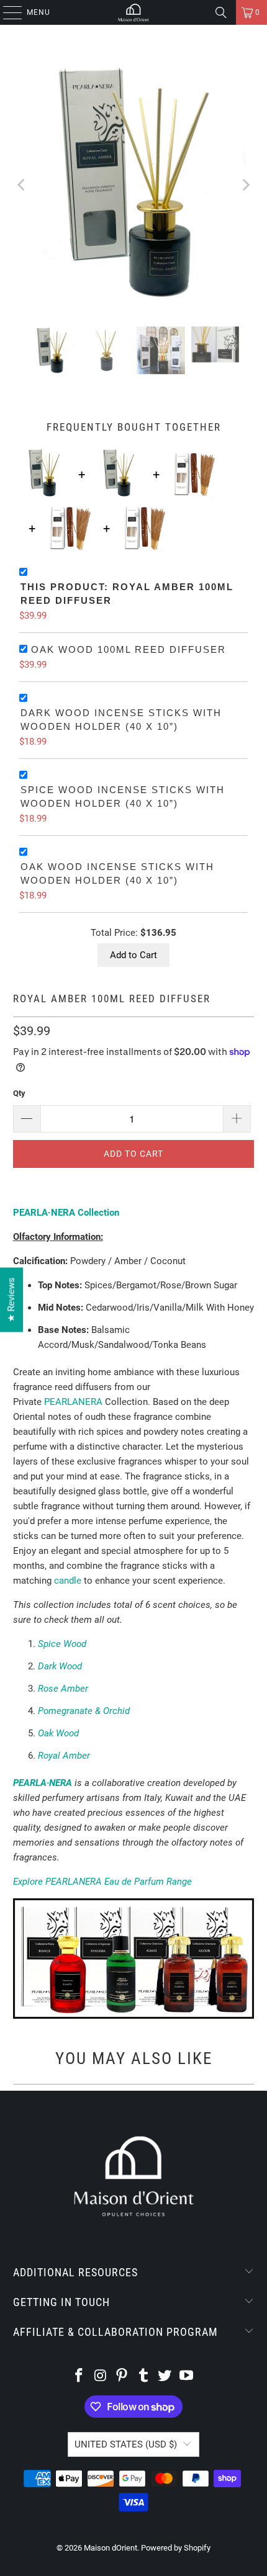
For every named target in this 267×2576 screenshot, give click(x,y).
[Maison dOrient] (134, 12)
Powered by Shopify (176, 2548)
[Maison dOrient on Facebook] (79, 2376)
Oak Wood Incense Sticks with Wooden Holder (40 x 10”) (117, 874)
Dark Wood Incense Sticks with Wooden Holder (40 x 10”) (121, 720)
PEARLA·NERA (43, 1783)
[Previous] (22, 185)
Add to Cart (133, 955)
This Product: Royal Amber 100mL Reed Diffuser (127, 594)
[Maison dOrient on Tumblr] (144, 2376)
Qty (19, 1093)
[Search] (221, 12)
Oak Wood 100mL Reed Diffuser (129, 649)
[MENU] (6, 12)
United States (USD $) (126, 2444)
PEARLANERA (73, 1402)
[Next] (245, 185)
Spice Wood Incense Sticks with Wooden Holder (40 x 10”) (123, 797)
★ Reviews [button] (11, 1299)
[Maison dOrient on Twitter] (165, 2376)
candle (68, 1581)
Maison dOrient (111, 2548)
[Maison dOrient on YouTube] (187, 2376)
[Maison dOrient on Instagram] (101, 2376)
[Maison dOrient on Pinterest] (122, 2376)
